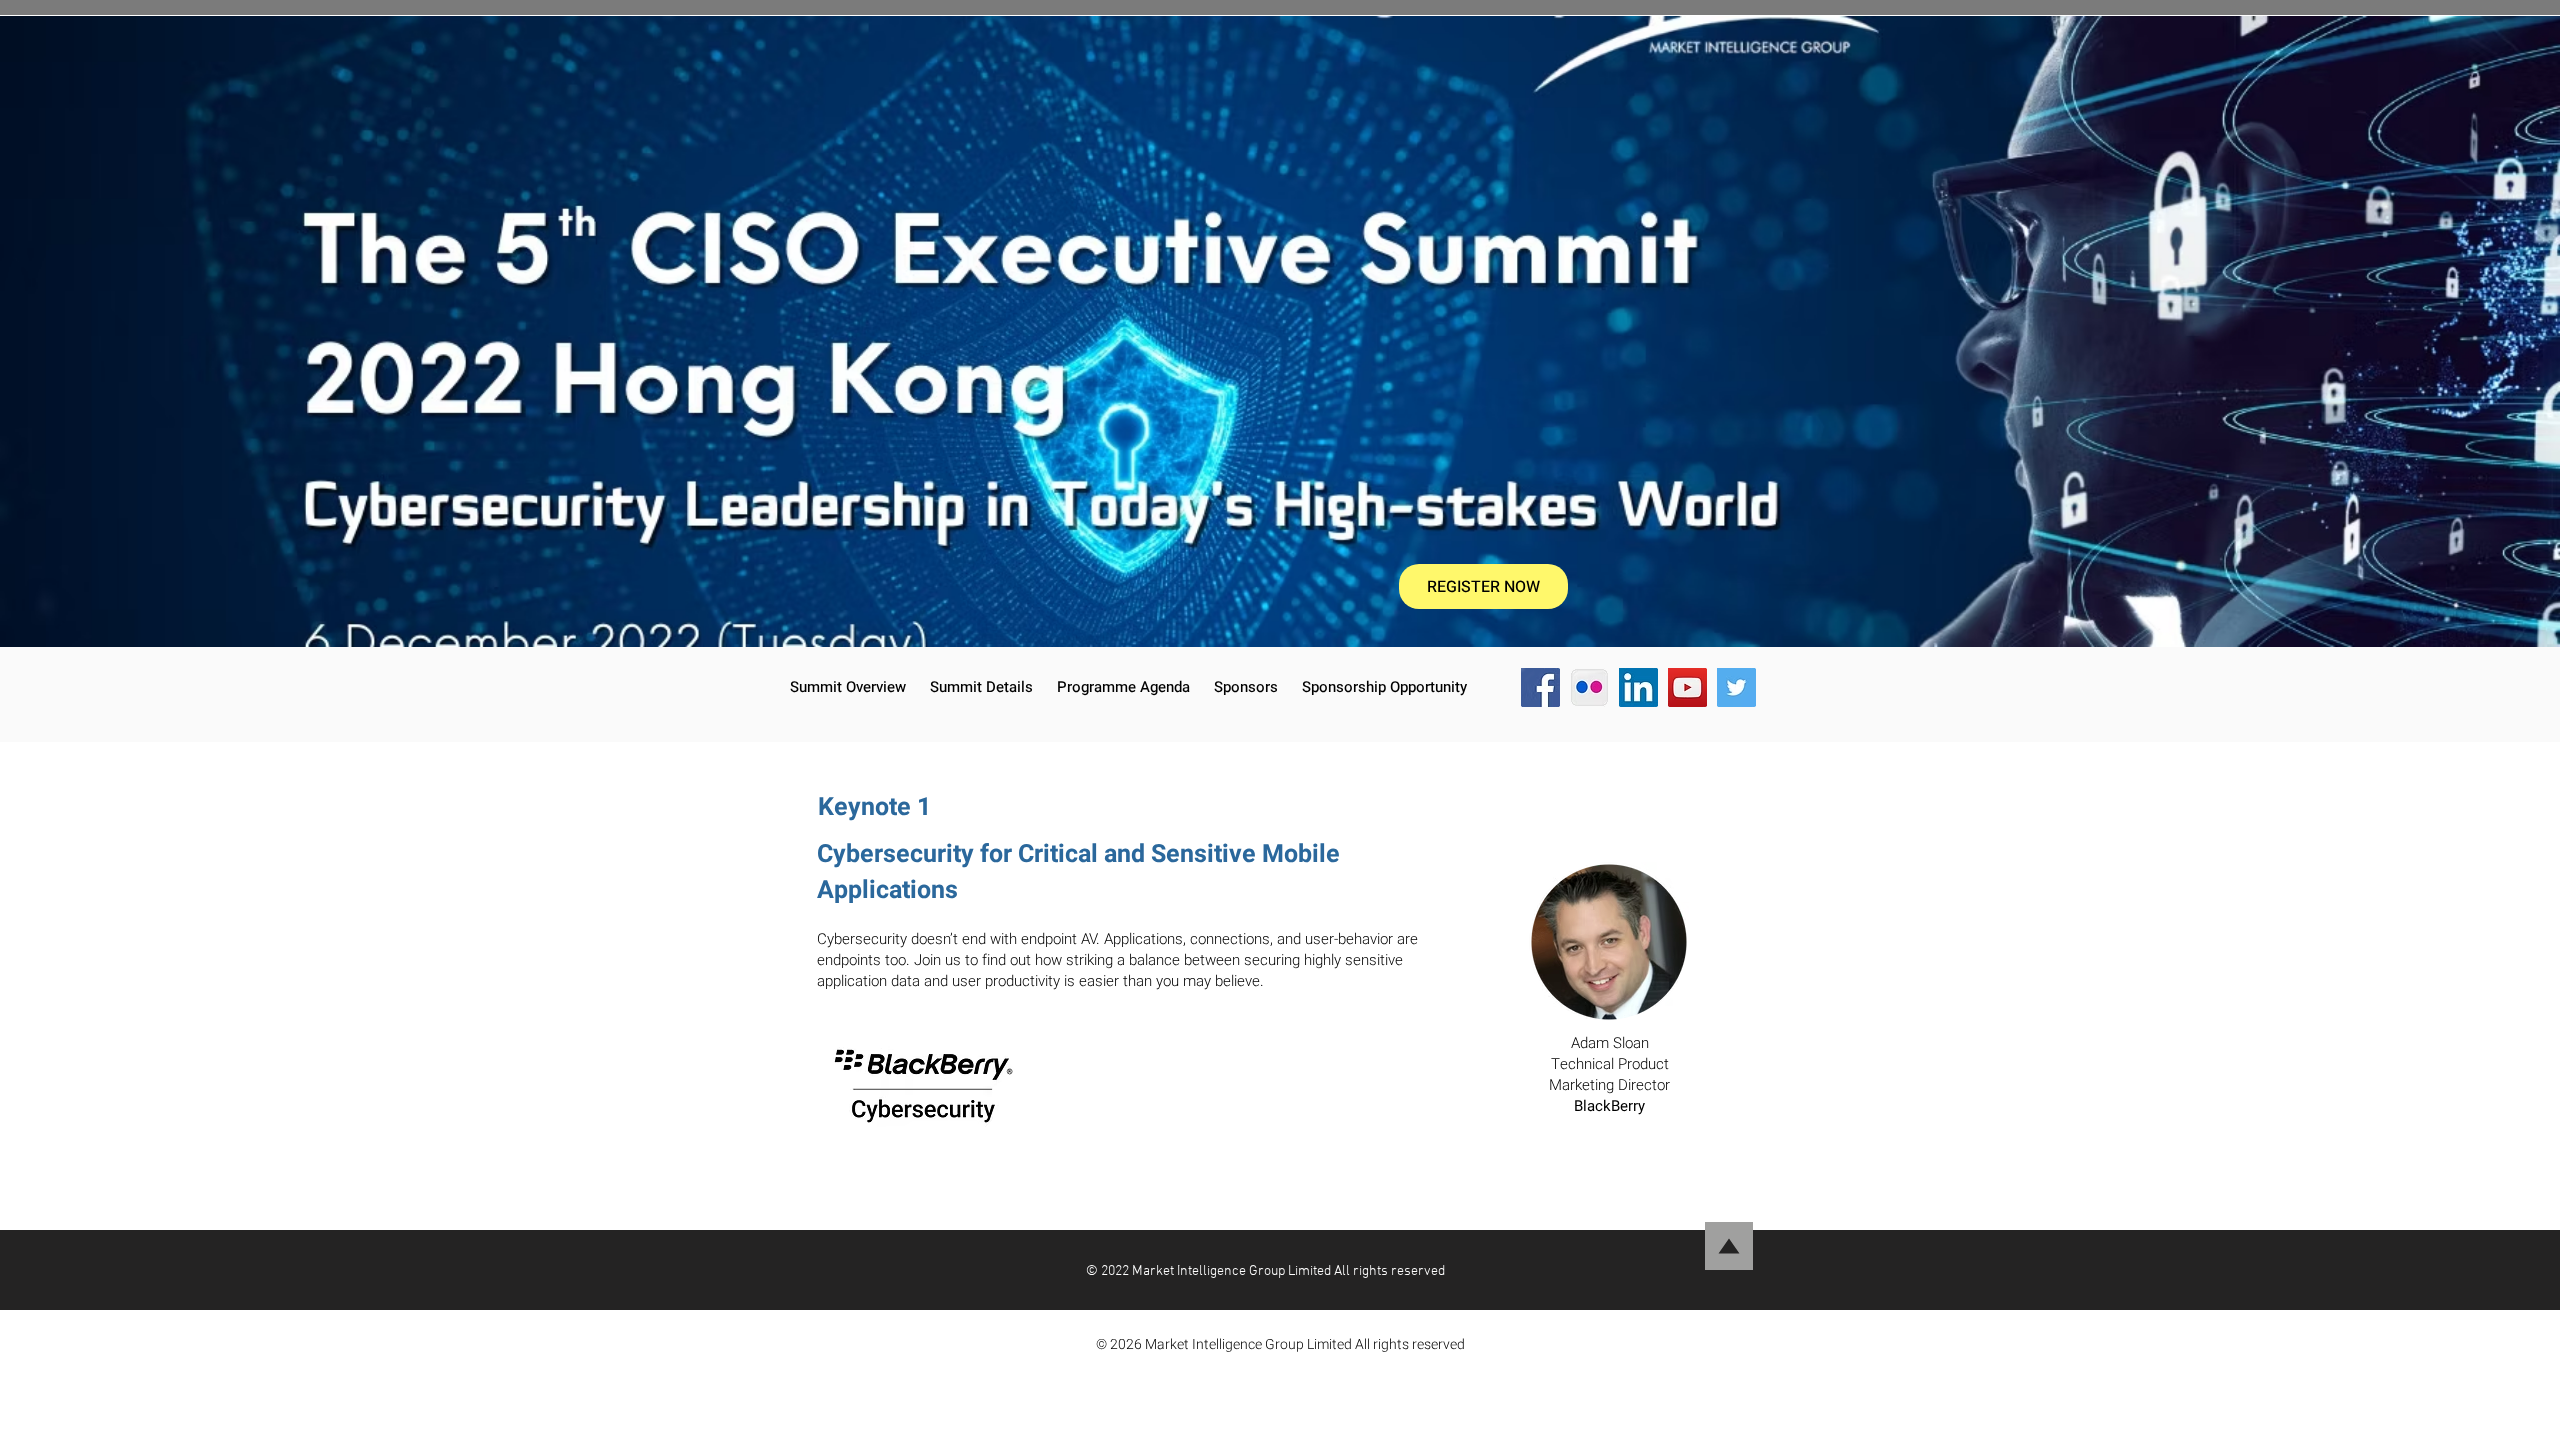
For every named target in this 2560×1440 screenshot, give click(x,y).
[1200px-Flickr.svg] (1589, 687)
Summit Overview (850, 687)
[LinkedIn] (1638, 687)
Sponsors (1246, 687)
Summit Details (981, 687)
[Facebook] (1540, 687)
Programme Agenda (1123, 687)
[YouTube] (1687, 687)
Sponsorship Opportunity (1384, 687)
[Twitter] (1736, 687)
